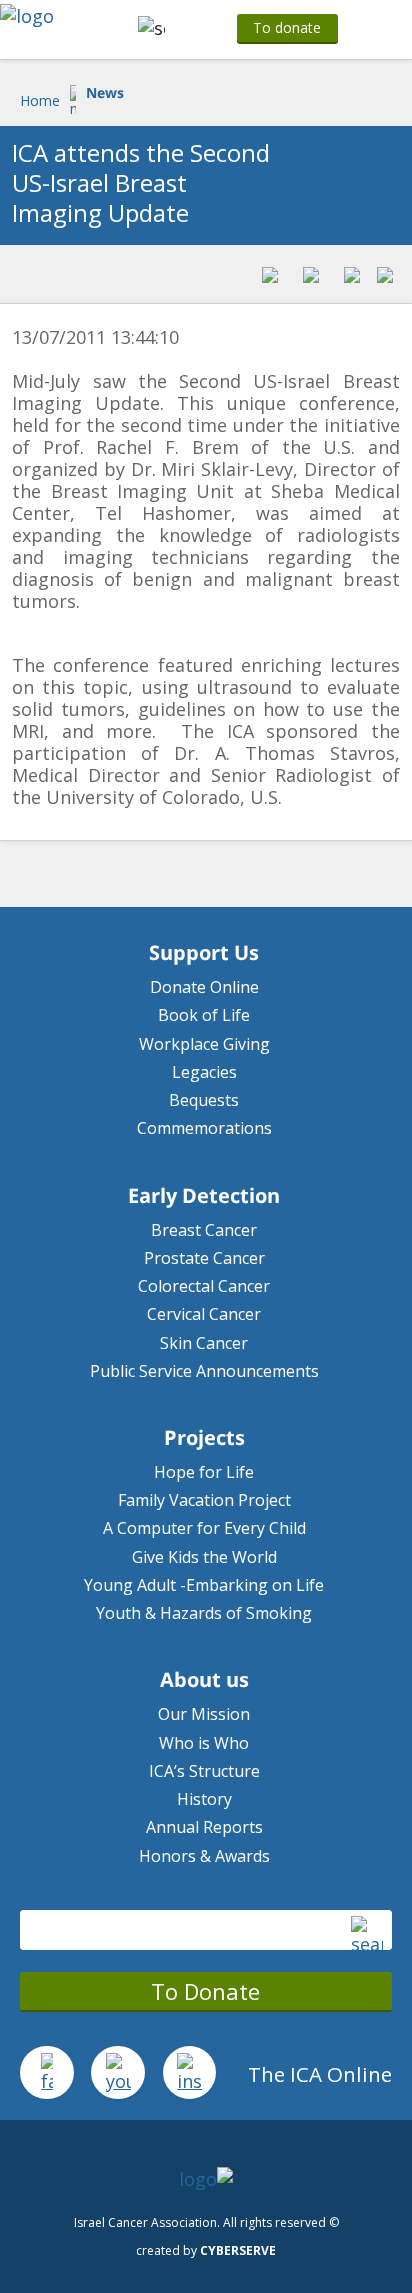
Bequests (204, 1100)
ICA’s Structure (204, 1771)
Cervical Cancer (204, 1314)
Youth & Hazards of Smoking (204, 1613)
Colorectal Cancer (204, 1286)
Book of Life (204, 1015)
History (204, 1799)
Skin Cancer (204, 1343)
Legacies (204, 1072)
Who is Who (204, 1743)
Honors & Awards (204, 1856)
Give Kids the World (204, 1557)
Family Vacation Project (204, 1500)
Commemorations (204, 1128)
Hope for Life (204, 1472)
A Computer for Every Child (204, 1528)
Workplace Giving (204, 1044)
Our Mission (204, 1714)
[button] (149, 29)
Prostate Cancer (204, 1258)
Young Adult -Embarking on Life (204, 1585)
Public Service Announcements (204, 1371)
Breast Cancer (204, 1230)
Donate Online (204, 987)
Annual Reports (204, 1827)
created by (206, 2250)
